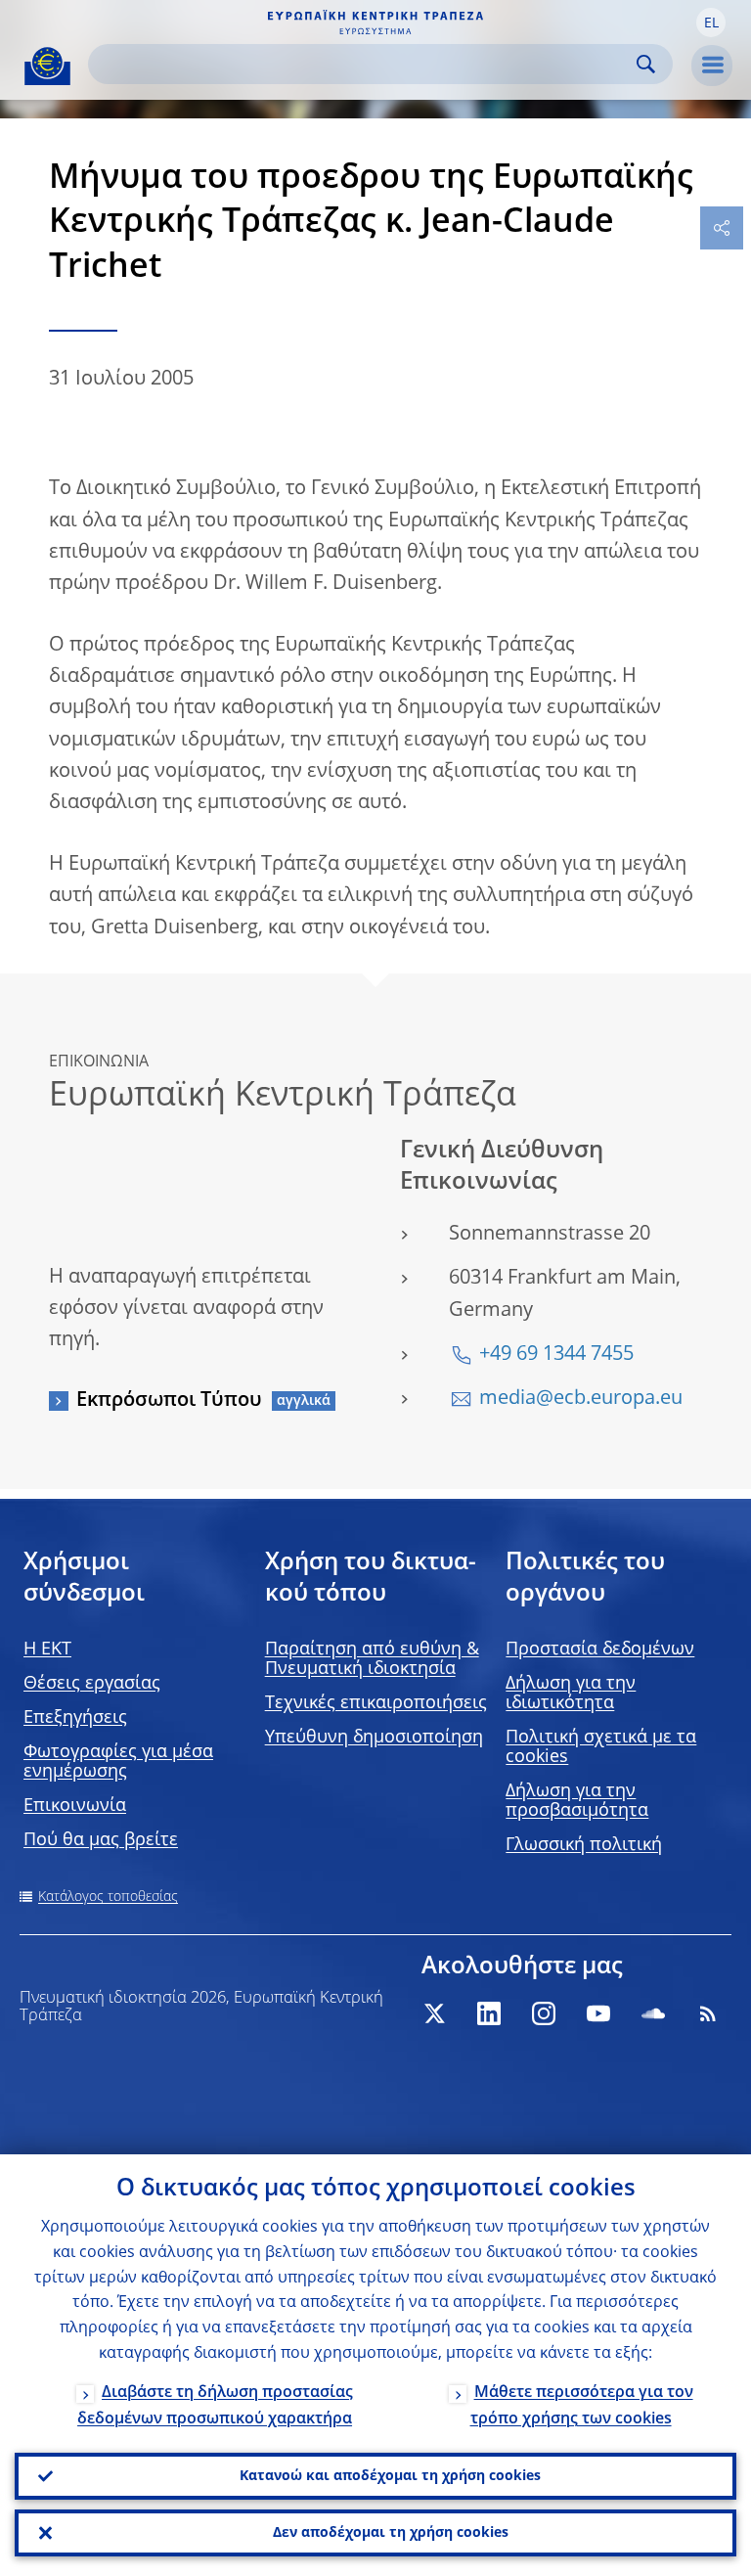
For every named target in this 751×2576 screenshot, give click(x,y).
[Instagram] (544, 2013)
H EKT (47, 1650)
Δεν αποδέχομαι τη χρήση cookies (391, 2533)
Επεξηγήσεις (75, 1718)
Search (646, 64)
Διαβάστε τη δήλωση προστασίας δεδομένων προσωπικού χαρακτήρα (215, 2406)
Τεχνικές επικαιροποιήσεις (376, 1703)
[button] (711, 23)
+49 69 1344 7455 (556, 1355)
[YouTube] (598, 2013)
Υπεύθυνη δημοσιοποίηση (374, 1738)
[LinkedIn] (489, 2013)
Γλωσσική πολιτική (584, 1845)
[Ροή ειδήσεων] (708, 2013)
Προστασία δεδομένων (600, 1650)
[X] (434, 2013)
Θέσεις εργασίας (92, 1684)
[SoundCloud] (653, 2013)
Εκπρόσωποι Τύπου (169, 1401)
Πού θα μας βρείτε (101, 1840)
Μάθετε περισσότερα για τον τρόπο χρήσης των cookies (582, 2406)
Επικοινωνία (75, 1806)
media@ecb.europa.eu (581, 1399)
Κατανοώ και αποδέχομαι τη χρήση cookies (390, 2476)
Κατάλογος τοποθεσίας (108, 1897)
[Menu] (712, 66)
